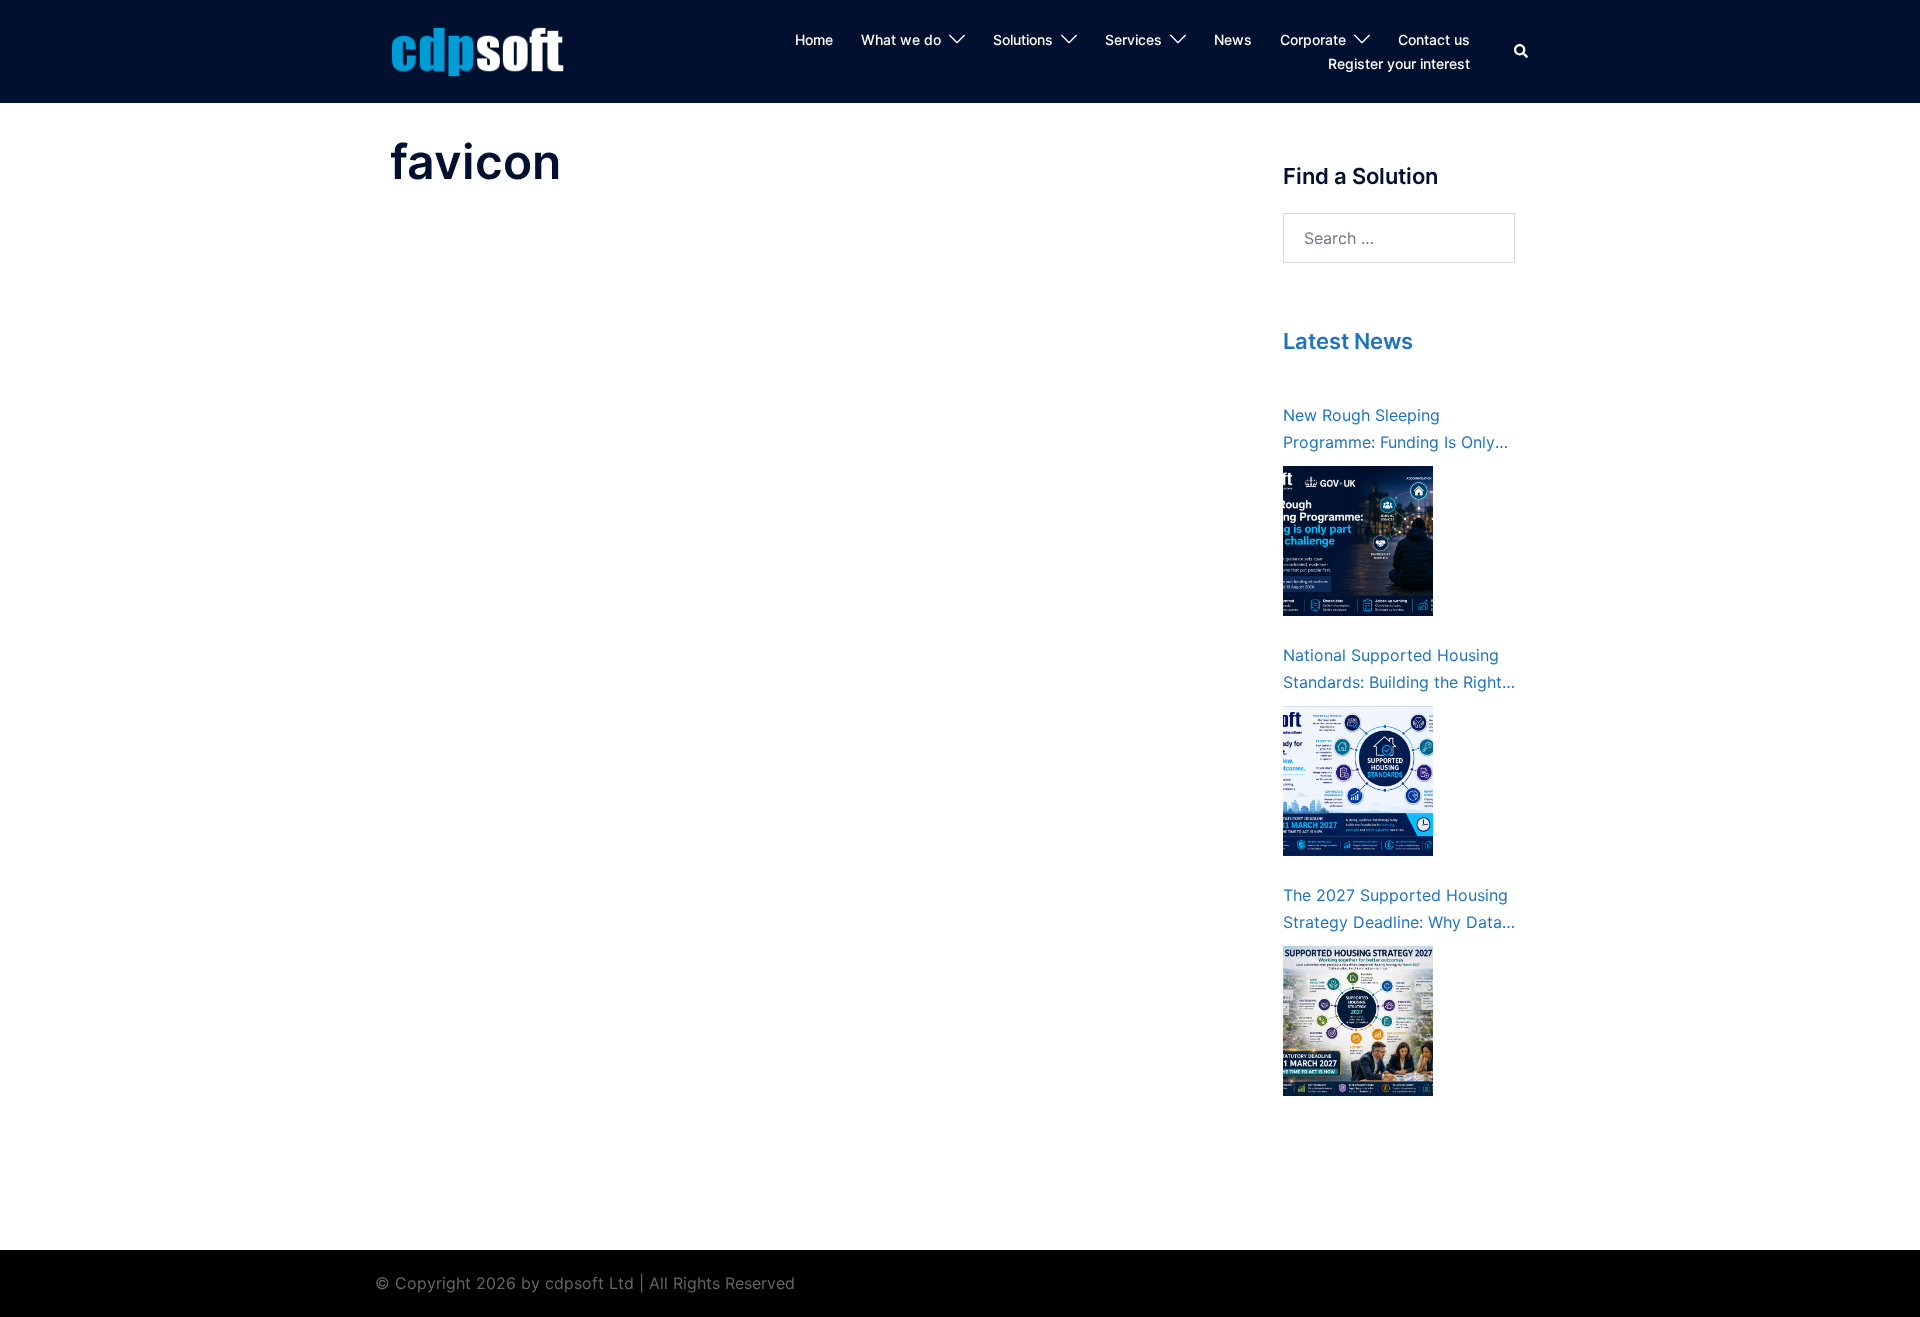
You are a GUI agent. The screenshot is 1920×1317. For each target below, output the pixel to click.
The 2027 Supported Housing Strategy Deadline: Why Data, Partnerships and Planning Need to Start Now (1395, 910)
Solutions (1023, 39)
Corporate (1313, 39)
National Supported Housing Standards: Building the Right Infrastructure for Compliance (1395, 670)
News (1233, 39)
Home (814, 39)
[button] (1522, 52)
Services (1133, 39)
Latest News (1348, 341)
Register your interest (1399, 63)
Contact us (1434, 39)
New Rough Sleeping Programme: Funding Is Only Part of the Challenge (1389, 430)
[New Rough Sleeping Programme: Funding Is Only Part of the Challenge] (1358, 541)
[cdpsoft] (489, 50)
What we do (901, 39)
